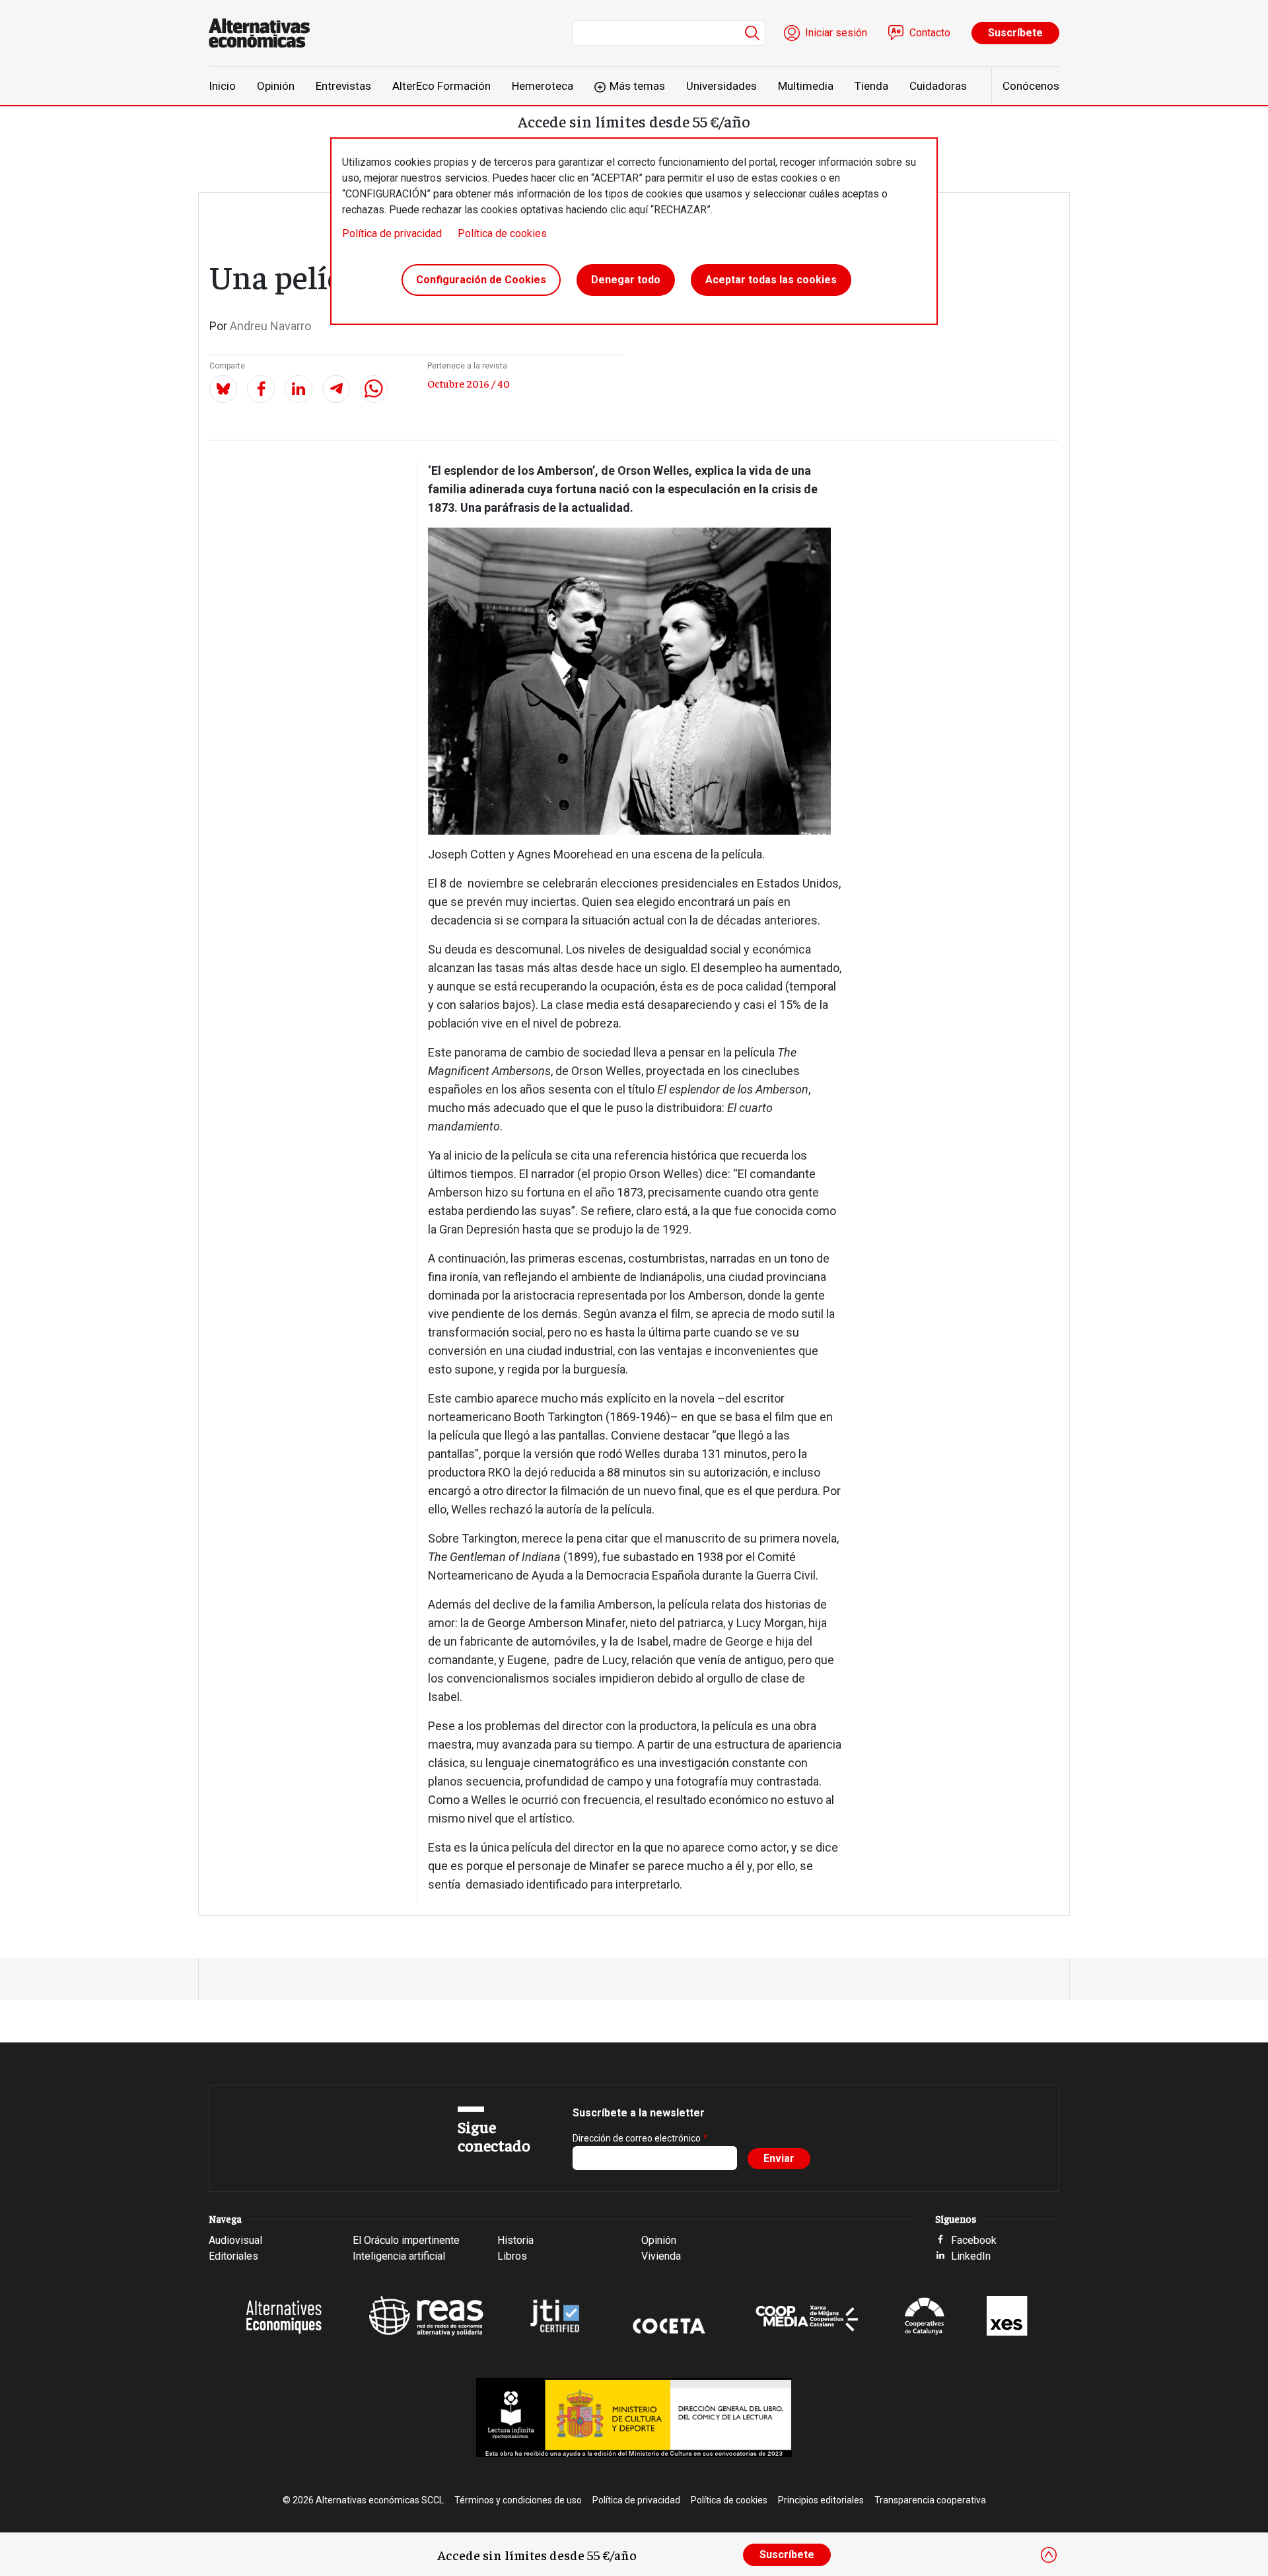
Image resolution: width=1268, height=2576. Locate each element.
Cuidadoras (938, 86)
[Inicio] (264, 33)
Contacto (930, 33)
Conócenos (1031, 86)
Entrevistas (343, 86)
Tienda (871, 86)
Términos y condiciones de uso (518, 2500)
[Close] (1049, 2555)
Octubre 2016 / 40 (469, 383)
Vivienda (661, 2256)
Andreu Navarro (270, 326)
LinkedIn (971, 2256)
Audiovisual (235, 2240)
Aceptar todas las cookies (771, 280)
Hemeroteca (543, 86)
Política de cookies (502, 233)
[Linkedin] (299, 389)
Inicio (222, 86)
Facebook (974, 2240)
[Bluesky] (223, 389)
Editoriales (233, 2256)
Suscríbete (1015, 33)
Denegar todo (626, 280)
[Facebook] (261, 389)
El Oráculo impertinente (406, 2240)
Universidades (722, 86)
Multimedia (806, 86)
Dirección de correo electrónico (637, 2138)
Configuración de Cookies (481, 280)
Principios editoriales (821, 2500)
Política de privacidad (392, 233)
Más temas (637, 86)
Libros (512, 2256)
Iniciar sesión (836, 33)
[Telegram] (336, 389)
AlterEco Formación (441, 86)
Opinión (276, 86)
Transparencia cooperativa (930, 2500)
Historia (515, 2240)
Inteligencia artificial (399, 2256)
